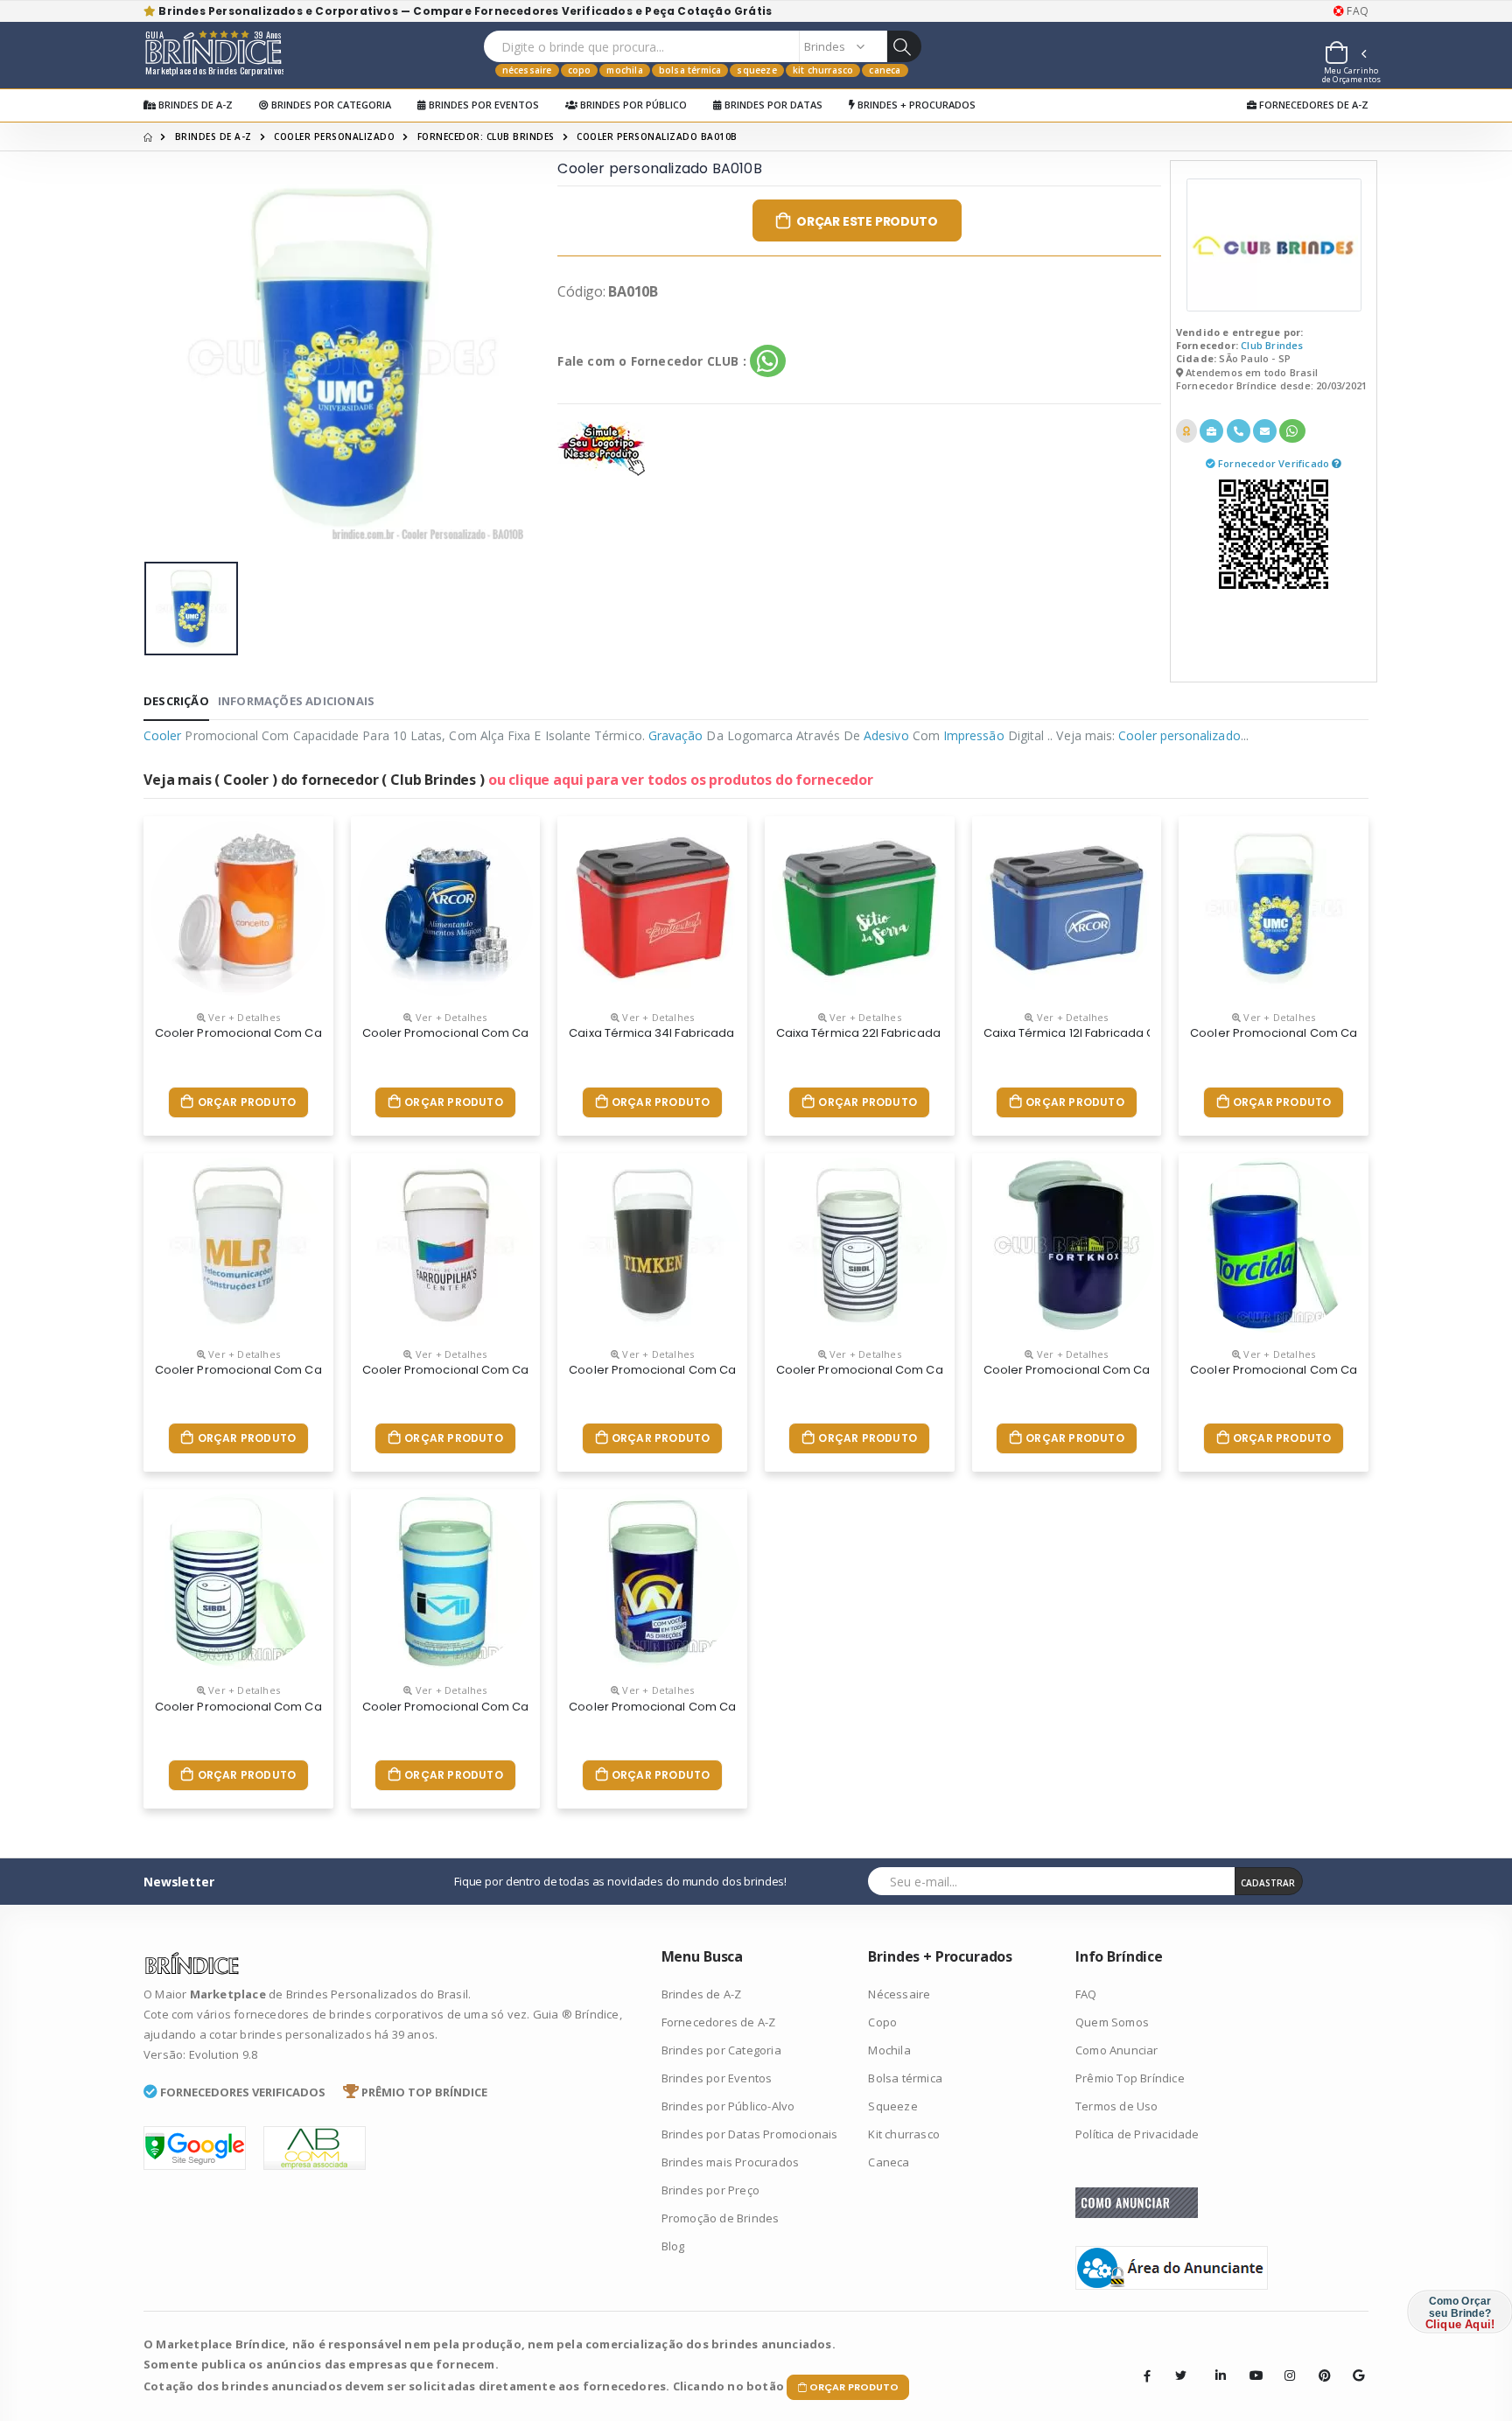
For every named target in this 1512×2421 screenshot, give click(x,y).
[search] (904, 46)
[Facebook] (1147, 2376)
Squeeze (756, 70)
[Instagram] (1284, 2362)
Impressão (974, 735)
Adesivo (886, 735)
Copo (580, 70)
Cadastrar (1268, 1883)
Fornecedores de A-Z (1312, 105)
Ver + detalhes (243, 1017)
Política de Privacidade (1137, 2134)
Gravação (676, 735)
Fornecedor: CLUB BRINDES (486, 136)
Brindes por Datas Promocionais (750, 2134)
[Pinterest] (1319, 2362)
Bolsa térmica (690, 70)
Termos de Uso (1117, 2106)
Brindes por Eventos (483, 105)
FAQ (1356, 11)
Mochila (624, 70)
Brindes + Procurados (915, 105)
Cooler (162, 735)
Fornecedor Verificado (1275, 463)
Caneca (885, 70)
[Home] (148, 136)
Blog (673, 2246)
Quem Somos (1112, 2022)
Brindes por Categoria (330, 105)
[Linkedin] (1215, 2362)
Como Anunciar (1117, 2050)
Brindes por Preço (710, 2190)
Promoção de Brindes (721, 2218)
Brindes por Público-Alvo (728, 2106)
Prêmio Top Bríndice (1130, 2078)
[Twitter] (1181, 2376)
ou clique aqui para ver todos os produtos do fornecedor (681, 780)
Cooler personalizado (334, 136)
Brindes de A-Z (194, 105)
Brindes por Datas (772, 105)
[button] (1345, 55)
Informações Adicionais (296, 701)
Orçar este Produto (867, 221)
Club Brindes (1272, 345)
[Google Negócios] (1353, 2362)
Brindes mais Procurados (731, 2162)
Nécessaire (527, 70)
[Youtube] (1249, 2362)
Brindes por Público (632, 105)
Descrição (176, 701)
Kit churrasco (823, 70)
